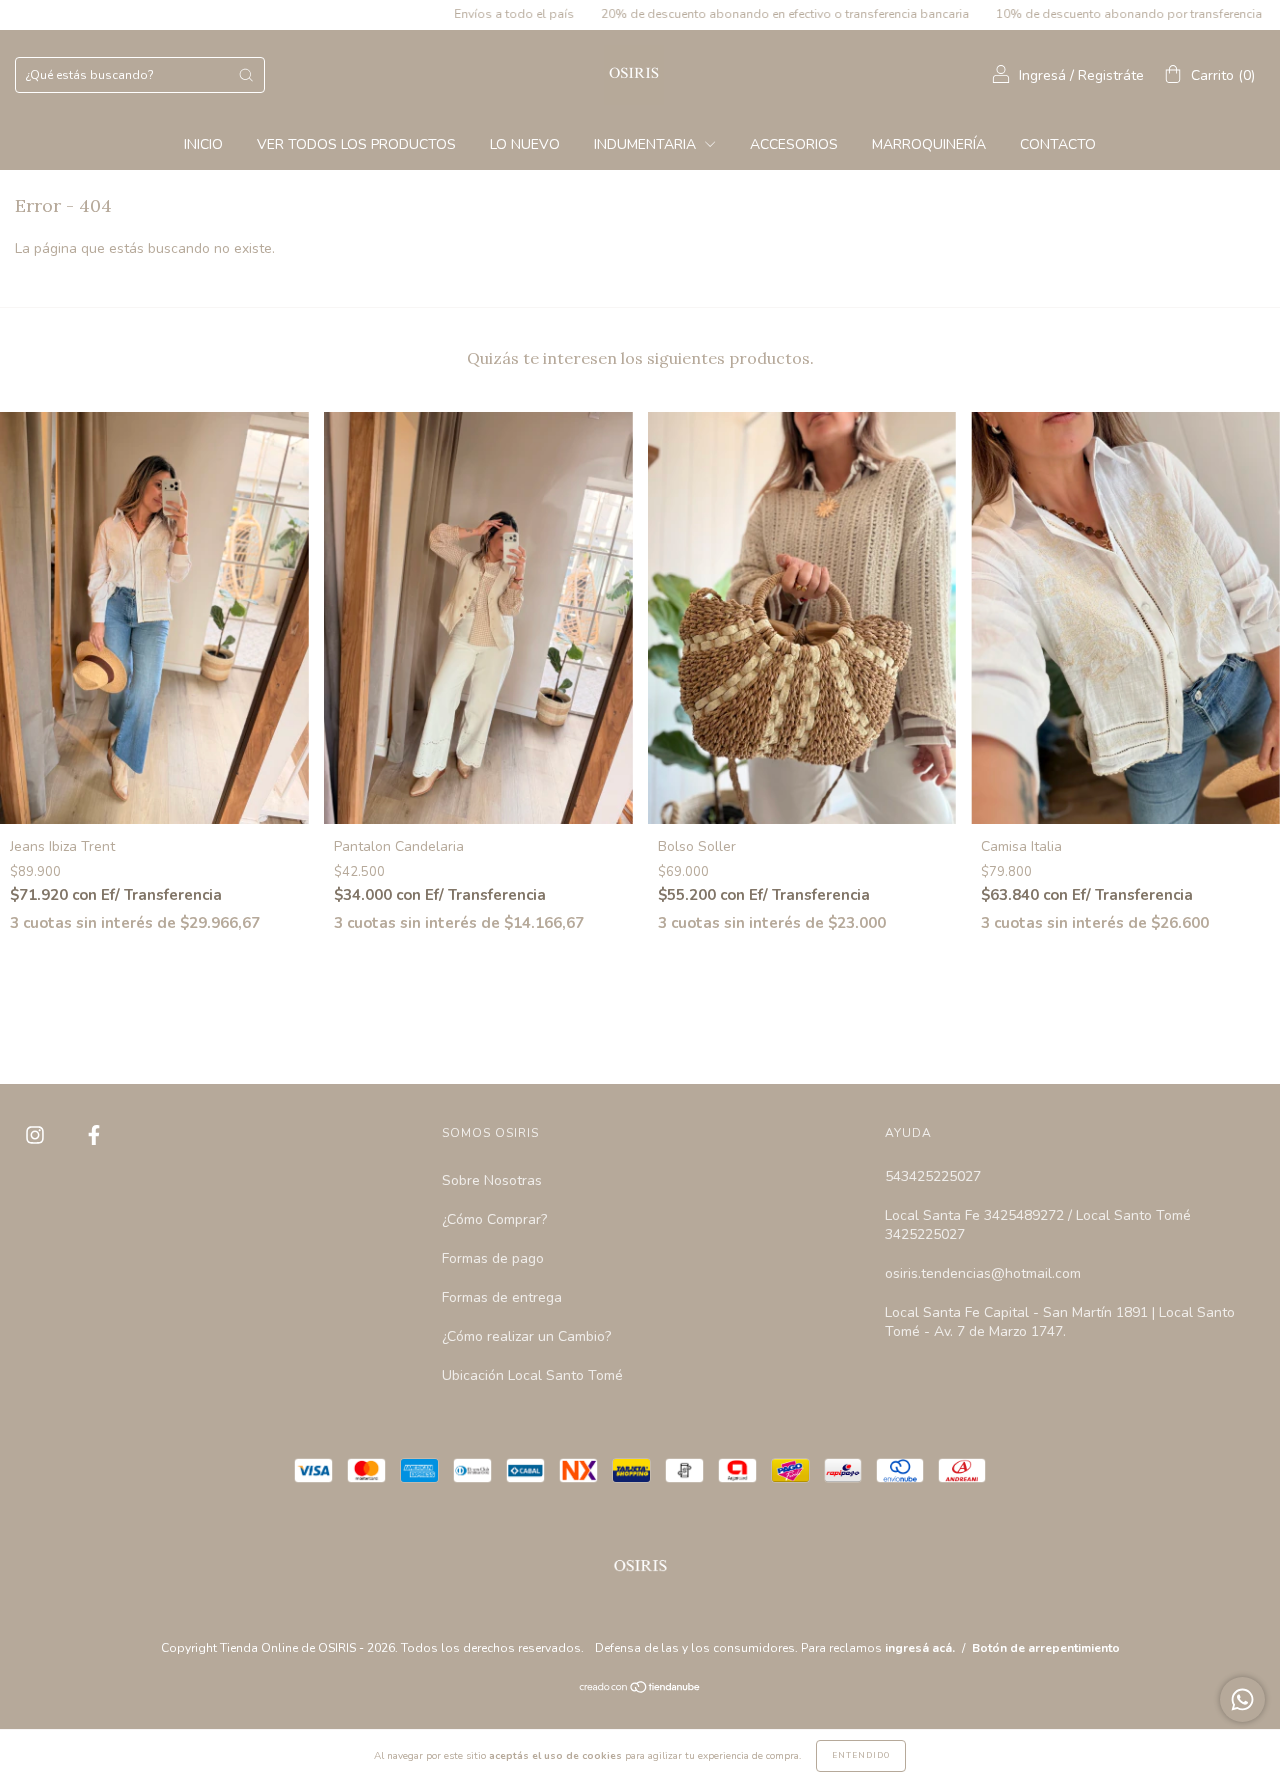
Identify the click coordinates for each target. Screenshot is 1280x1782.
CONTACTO (1058, 144)
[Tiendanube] (640, 1689)
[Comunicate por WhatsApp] (1242, 1699)
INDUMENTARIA (647, 144)
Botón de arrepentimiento (1046, 1648)
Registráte (1111, 75)
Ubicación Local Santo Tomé (532, 1375)
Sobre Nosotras (492, 1180)
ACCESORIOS (794, 144)
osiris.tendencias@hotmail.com (983, 1273)
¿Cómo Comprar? (494, 1219)
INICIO (203, 144)
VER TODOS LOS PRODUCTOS (356, 144)
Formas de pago (493, 1258)
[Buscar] (246, 75)
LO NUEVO (525, 144)
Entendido (861, 1755)
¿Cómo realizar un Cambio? (526, 1336)
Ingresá (1042, 75)
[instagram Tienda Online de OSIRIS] (37, 1135)
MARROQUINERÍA (929, 144)
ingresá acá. (920, 1648)
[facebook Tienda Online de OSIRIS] (94, 1135)
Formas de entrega (502, 1297)
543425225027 (933, 1176)
